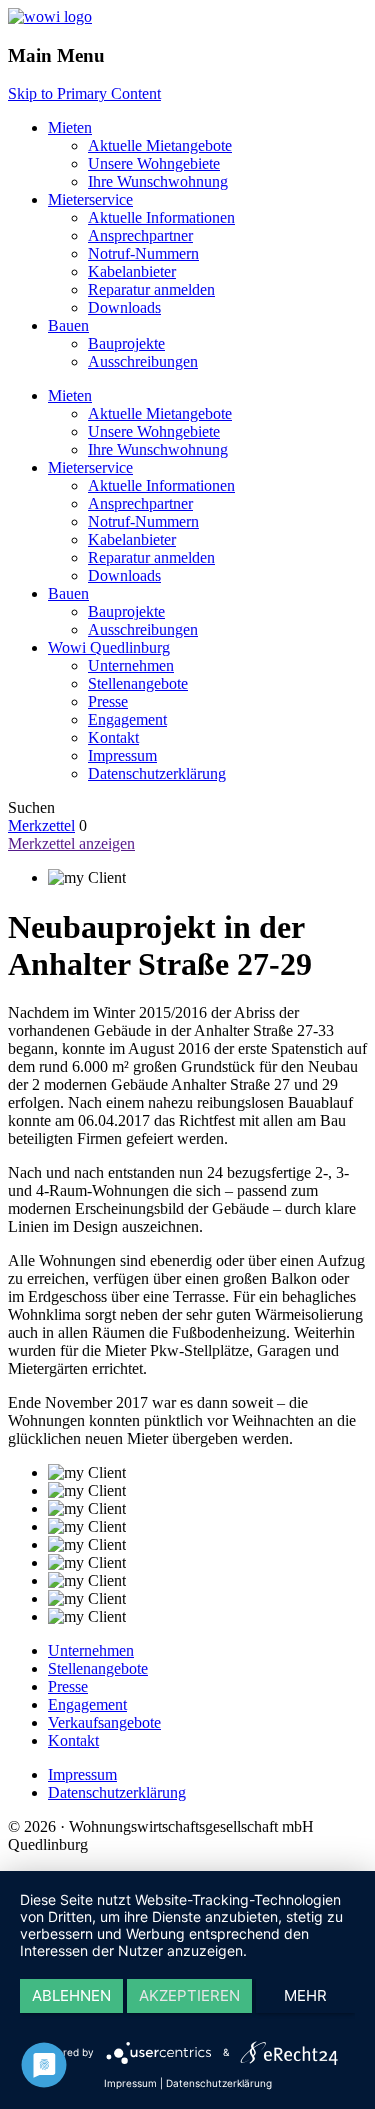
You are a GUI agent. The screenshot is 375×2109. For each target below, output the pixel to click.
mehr (305, 1995)
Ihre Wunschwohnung (158, 181)
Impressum (122, 755)
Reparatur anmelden (151, 289)
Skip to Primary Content (84, 93)
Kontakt (113, 737)
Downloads (124, 307)
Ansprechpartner (140, 235)
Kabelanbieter (132, 271)
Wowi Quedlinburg (109, 647)
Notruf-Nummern (143, 253)
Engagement (127, 719)
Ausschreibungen (143, 361)
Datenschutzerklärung (157, 773)
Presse (108, 701)
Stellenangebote (138, 683)
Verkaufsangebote (104, 1722)
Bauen (68, 325)
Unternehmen (131, 665)
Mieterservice (90, 199)
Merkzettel (41, 825)
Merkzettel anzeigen (71, 843)
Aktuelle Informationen (161, 217)
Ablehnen (71, 1995)
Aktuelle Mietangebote (160, 145)
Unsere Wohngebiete (154, 163)
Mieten (70, 127)
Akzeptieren (189, 1995)
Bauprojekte (126, 343)
